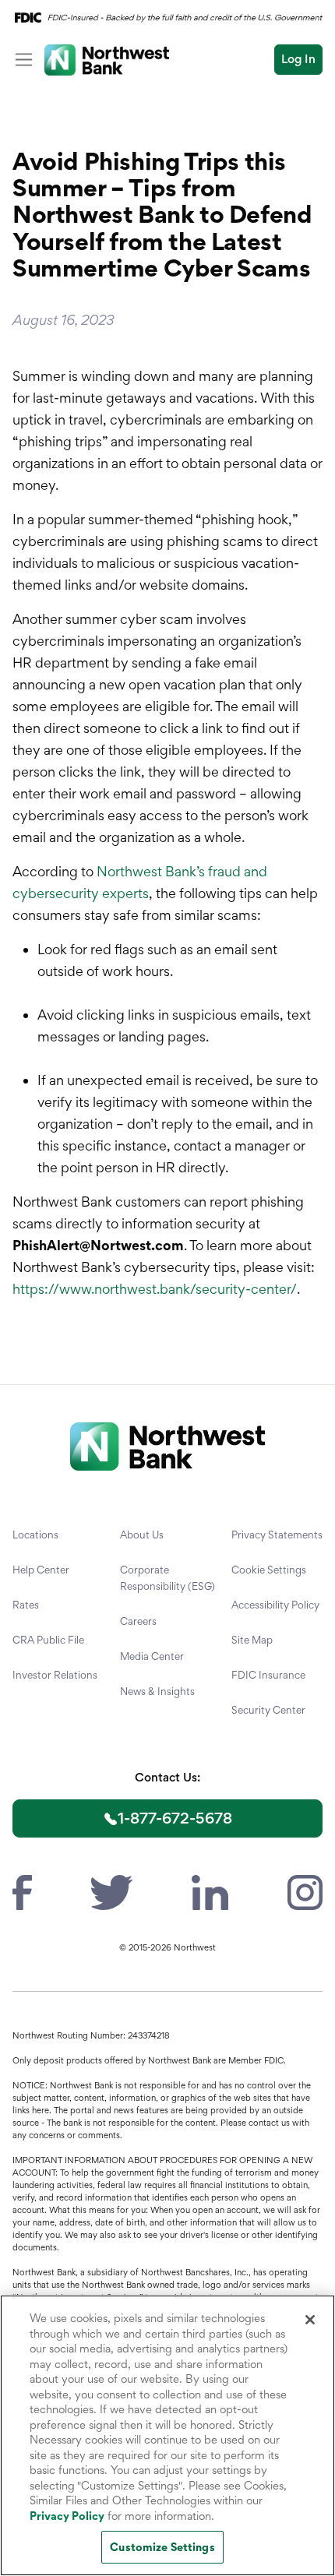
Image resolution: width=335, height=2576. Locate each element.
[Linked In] (210, 1890)
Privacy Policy (67, 2516)
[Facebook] (22, 1890)
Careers (138, 1621)
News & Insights (157, 1691)
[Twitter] (112, 1890)
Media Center (152, 1656)
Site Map (252, 1640)
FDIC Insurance (268, 1675)
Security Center (268, 1710)
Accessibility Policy (275, 1605)
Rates (26, 1605)
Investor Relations (55, 1675)
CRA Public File (48, 1640)
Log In (298, 59)
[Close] (310, 2320)
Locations (35, 1535)
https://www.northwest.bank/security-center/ (155, 1289)
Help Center (41, 1570)
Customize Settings (162, 2547)
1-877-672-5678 (175, 1818)
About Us (142, 1535)
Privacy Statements (277, 1535)
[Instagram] (305, 1890)
